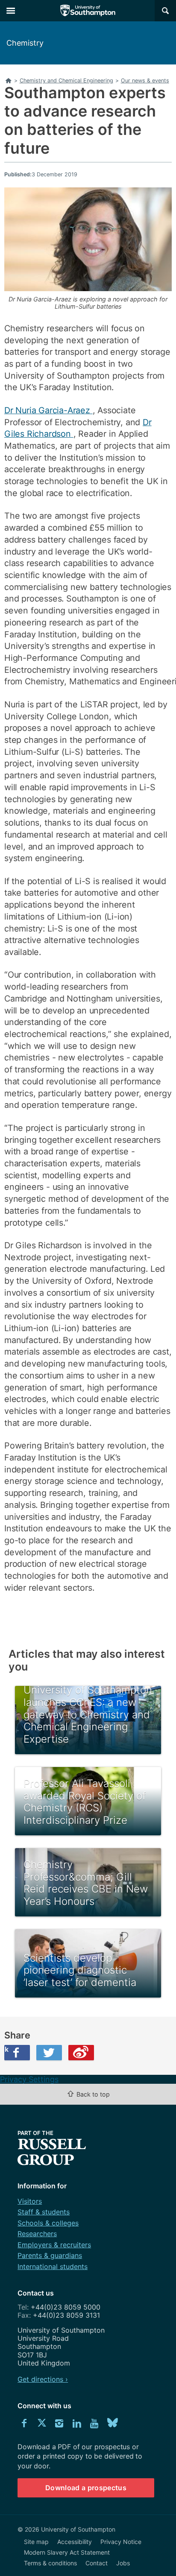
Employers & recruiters (54, 2245)
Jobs (123, 2563)
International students (53, 2266)
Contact (97, 2563)
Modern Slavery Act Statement (67, 2552)
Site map (36, 2542)
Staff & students (44, 2212)
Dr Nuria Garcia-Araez (48, 410)
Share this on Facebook (6, 2049)
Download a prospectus (86, 2488)
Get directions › (43, 2379)
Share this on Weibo (81, 2053)
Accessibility (75, 2542)
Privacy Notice (121, 2542)
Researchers (37, 2234)
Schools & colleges (48, 2223)
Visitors (30, 2201)
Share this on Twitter (49, 2053)
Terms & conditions (50, 2563)
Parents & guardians (50, 2255)
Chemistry (25, 43)
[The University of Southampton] (88, 11)
